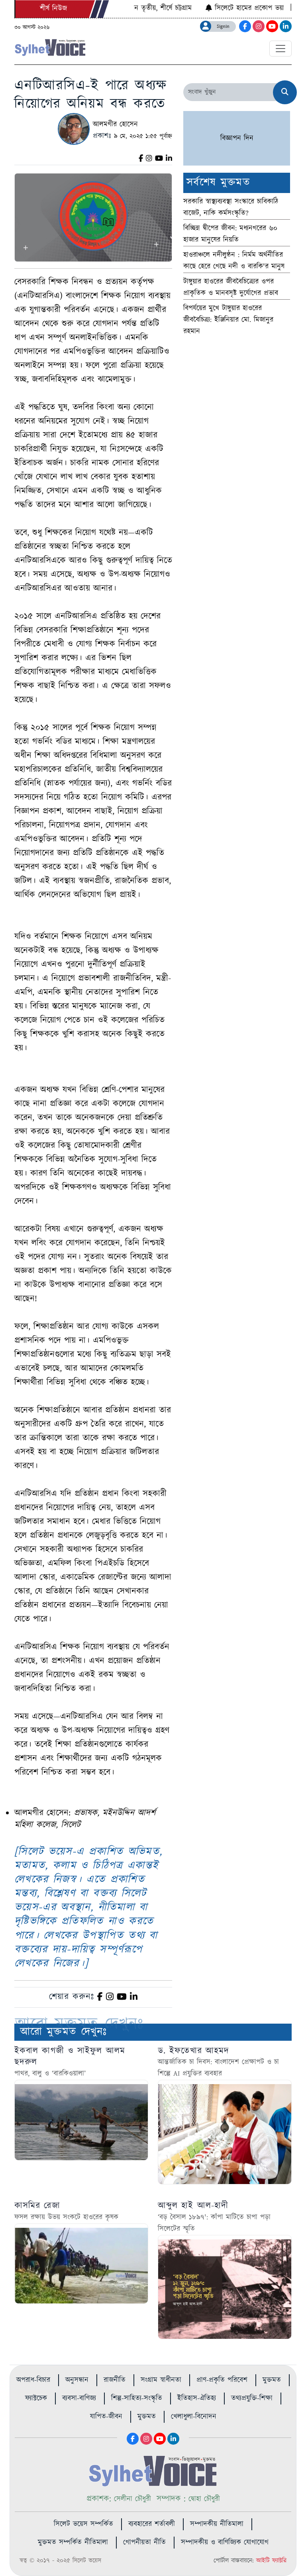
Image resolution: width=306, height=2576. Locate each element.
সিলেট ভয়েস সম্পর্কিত (83, 2524)
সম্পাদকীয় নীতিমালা (217, 2524)
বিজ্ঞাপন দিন (237, 138)
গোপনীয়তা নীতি (144, 2543)
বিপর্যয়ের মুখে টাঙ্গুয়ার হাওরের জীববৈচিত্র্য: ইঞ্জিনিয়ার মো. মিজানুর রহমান (228, 320)
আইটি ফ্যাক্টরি (271, 2561)
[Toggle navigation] (280, 49)
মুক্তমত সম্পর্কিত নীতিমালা (73, 2543)
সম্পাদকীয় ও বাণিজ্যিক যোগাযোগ (225, 2543)
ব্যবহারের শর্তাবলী (152, 2524)
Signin (223, 26)
